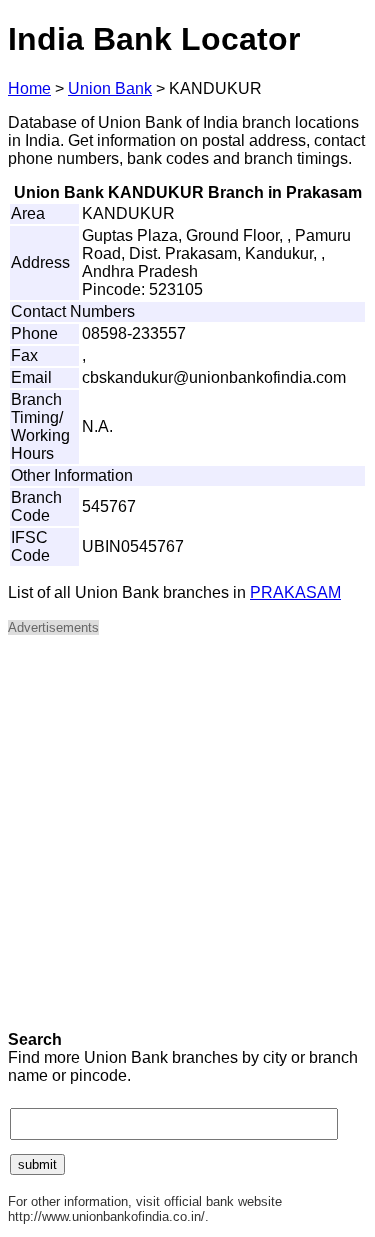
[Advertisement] (187, 839)
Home (29, 88)
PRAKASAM (295, 592)
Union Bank (110, 88)
